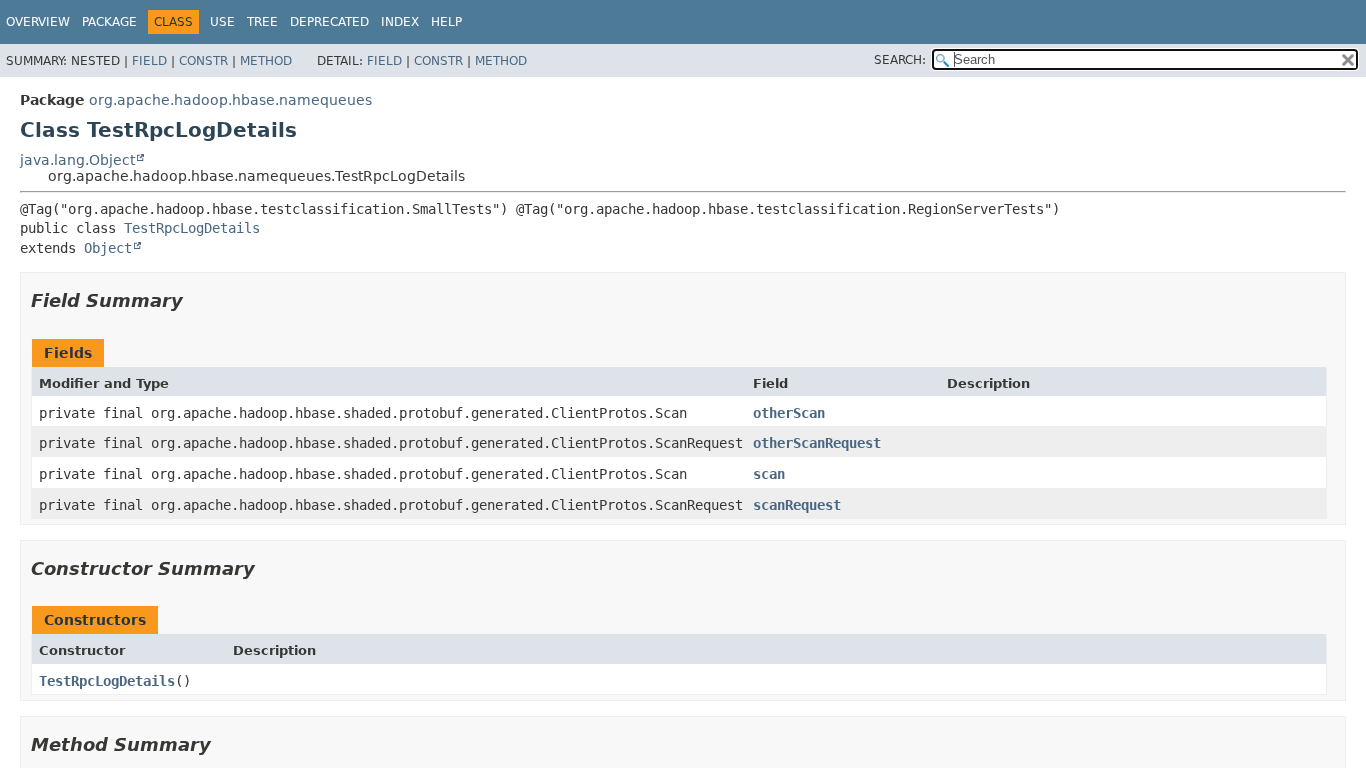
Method (266, 61)
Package (109, 22)
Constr (203, 61)
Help (446, 22)
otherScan (789, 413)
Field (149, 61)
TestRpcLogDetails (192, 228)
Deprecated (329, 22)
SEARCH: (900, 60)
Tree (262, 22)
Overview (38, 22)
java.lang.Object (77, 160)
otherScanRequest (817, 443)
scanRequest (797, 505)
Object (108, 248)
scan (769, 474)
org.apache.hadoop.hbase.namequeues (230, 100)
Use (222, 22)
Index (400, 22)
